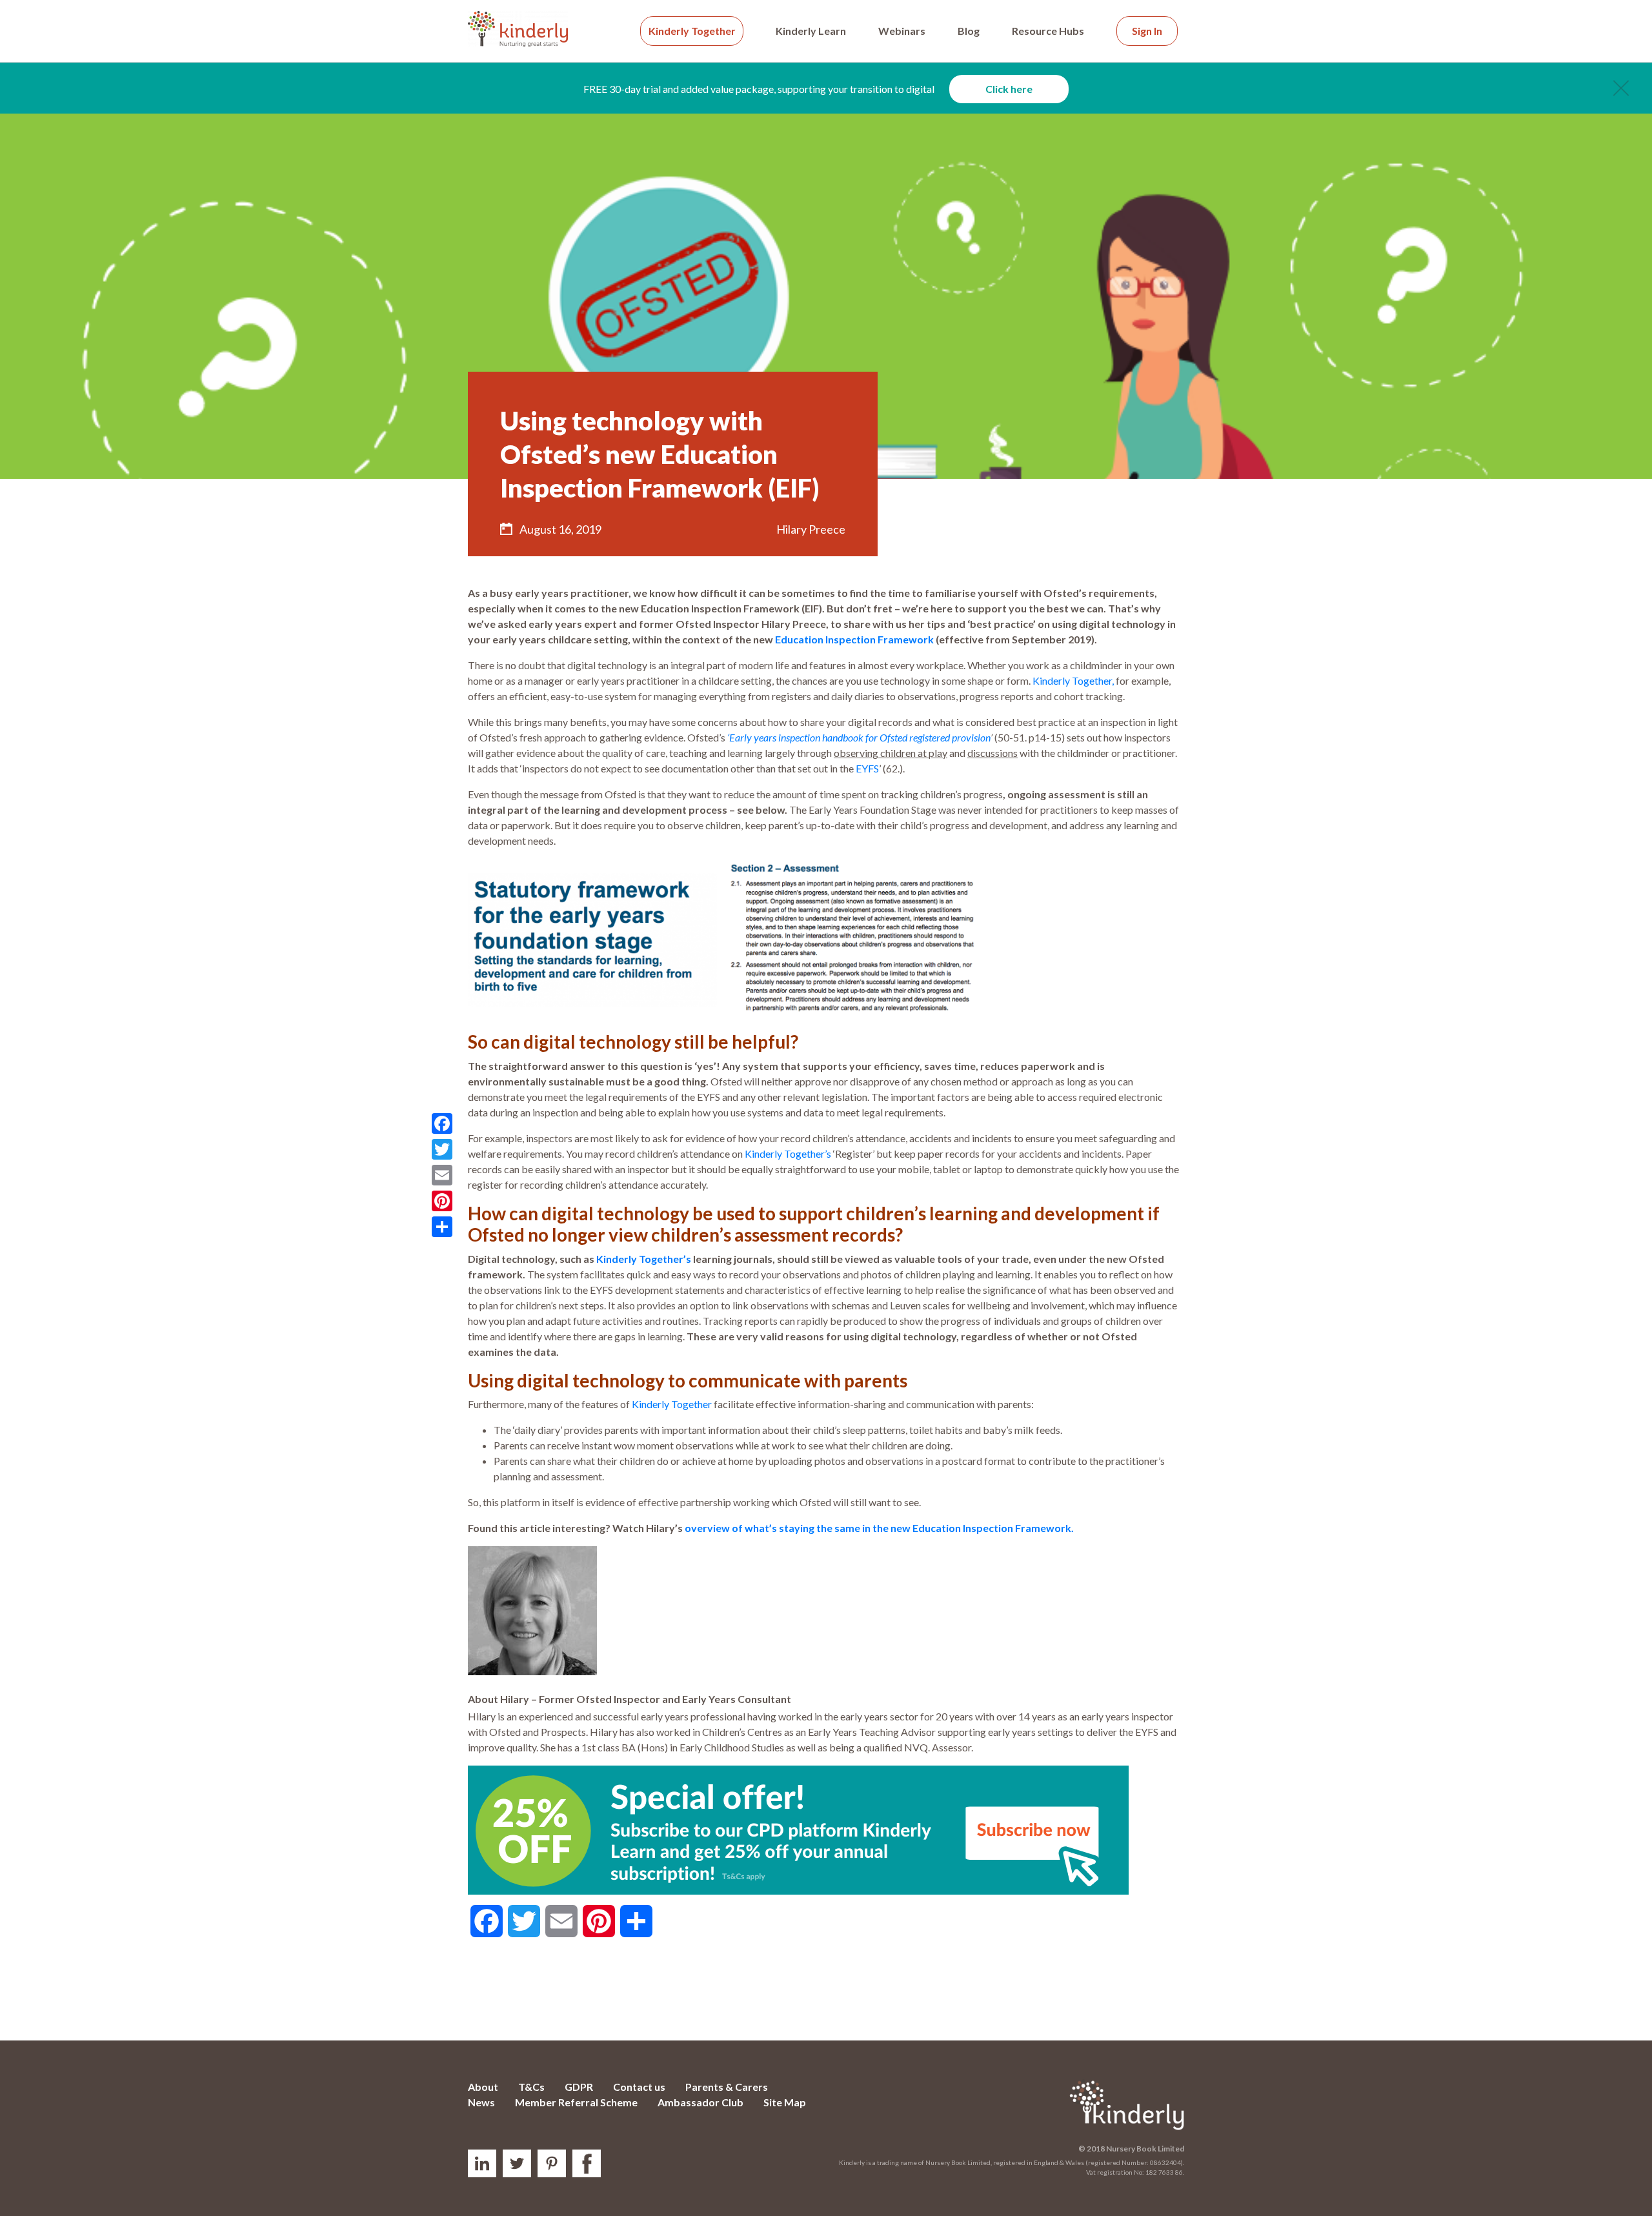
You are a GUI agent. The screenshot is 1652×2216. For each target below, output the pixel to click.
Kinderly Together (692, 31)
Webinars (902, 31)
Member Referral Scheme (576, 2102)
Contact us (639, 2087)
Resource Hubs (1048, 31)
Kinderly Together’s (788, 1153)
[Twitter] (442, 1149)
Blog (969, 31)
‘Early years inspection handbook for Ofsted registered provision (859, 737)
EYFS (867, 768)
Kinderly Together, (1073, 680)
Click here (1009, 89)
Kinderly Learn (811, 31)
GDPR (579, 2087)
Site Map (785, 2102)
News (481, 2102)
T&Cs (531, 2087)
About (483, 2087)
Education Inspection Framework (854, 639)
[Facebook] (442, 1123)
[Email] (442, 1175)
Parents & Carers (727, 2087)
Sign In (1147, 31)
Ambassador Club (700, 2102)
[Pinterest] (442, 1201)
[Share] (442, 1227)
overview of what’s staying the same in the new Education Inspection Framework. (880, 1528)
